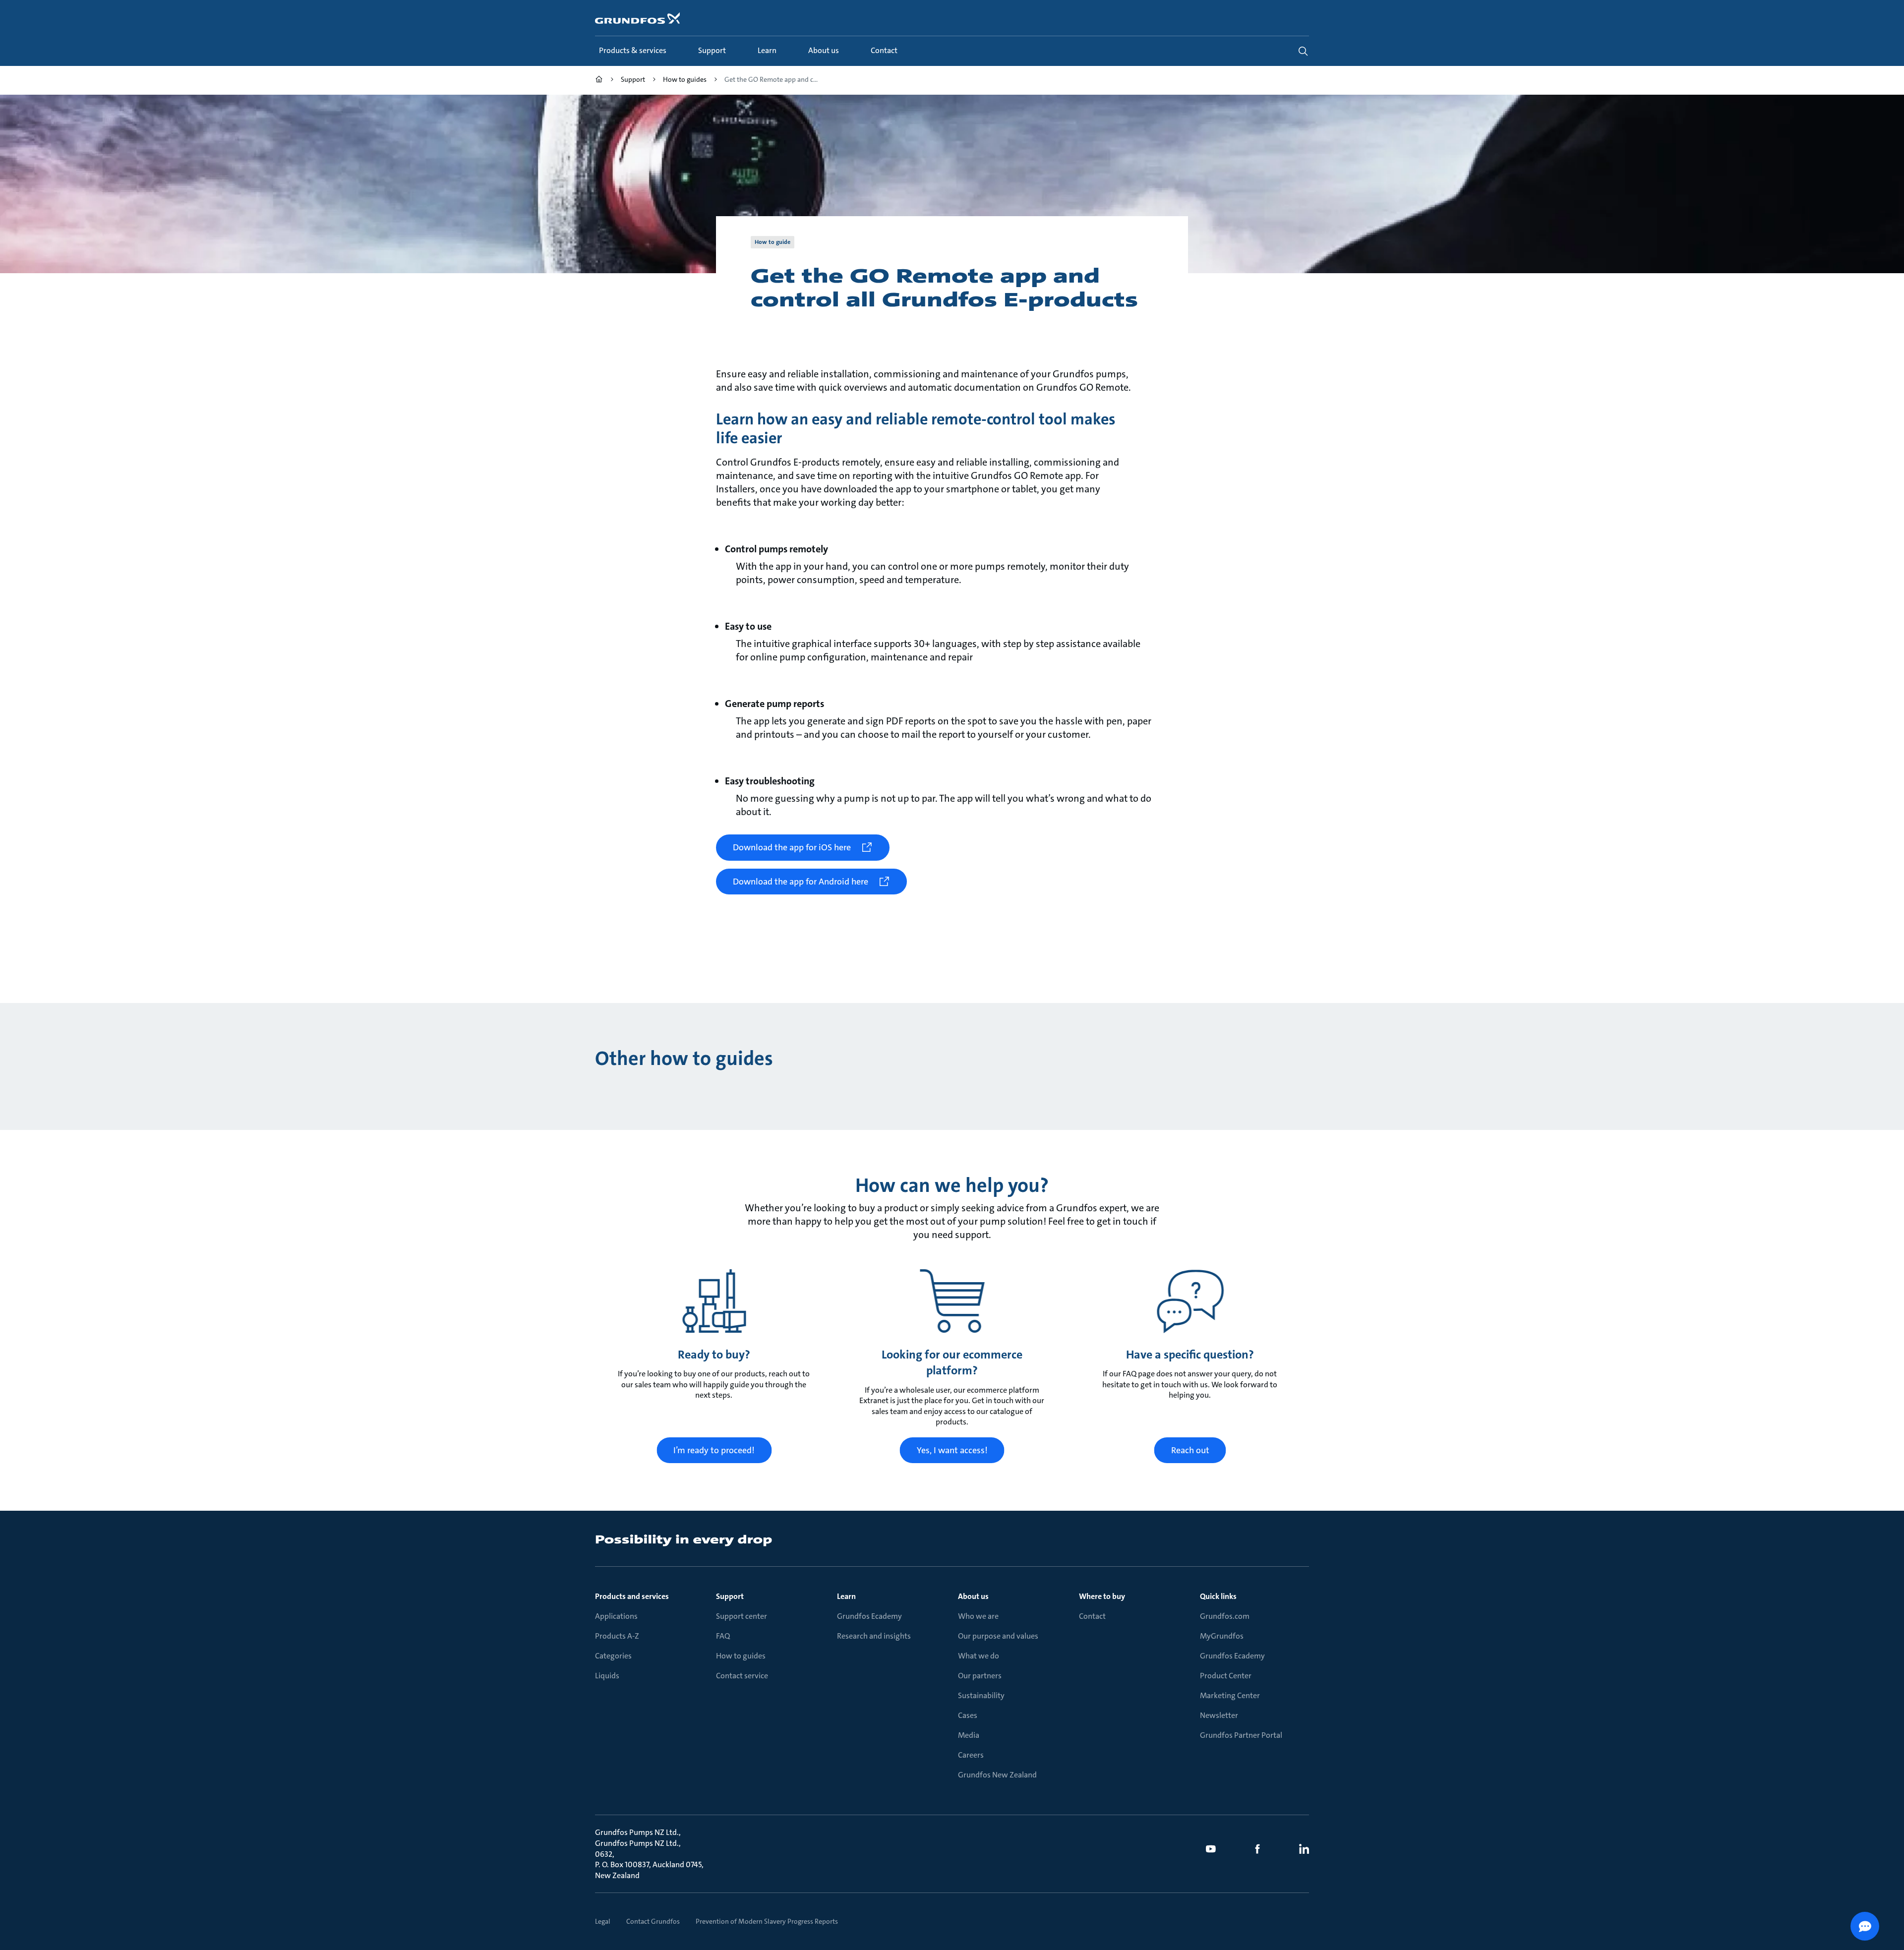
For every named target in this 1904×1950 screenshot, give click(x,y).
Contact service (742, 1676)
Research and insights (874, 1636)
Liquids (607, 1676)
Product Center (1226, 1676)
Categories (613, 1656)
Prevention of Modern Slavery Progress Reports (767, 1921)
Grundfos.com (1225, 1616)
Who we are (978, 1616)
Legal (603, 1921)
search (1303, 51)
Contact (1092, 1616)
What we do (979, 1656)
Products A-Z (617, 1636)
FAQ (723, 1636)
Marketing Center (1230, 1695)
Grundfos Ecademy (869, 1616)
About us (973, 1596)
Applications (616, 1616)
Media (969, 1735)
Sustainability (981, 1695)
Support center (742, 1616)
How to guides (741, 1656)
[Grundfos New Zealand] (599, 81)
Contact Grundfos (653, 1921)
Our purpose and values (998, 1636)
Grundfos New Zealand (997, 1775)
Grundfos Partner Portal (1241, 1735)
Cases (968, 1715)
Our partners (980, 1676)
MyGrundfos (1222, 1636)
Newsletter (1219, 1715)
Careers (971, 1755)
